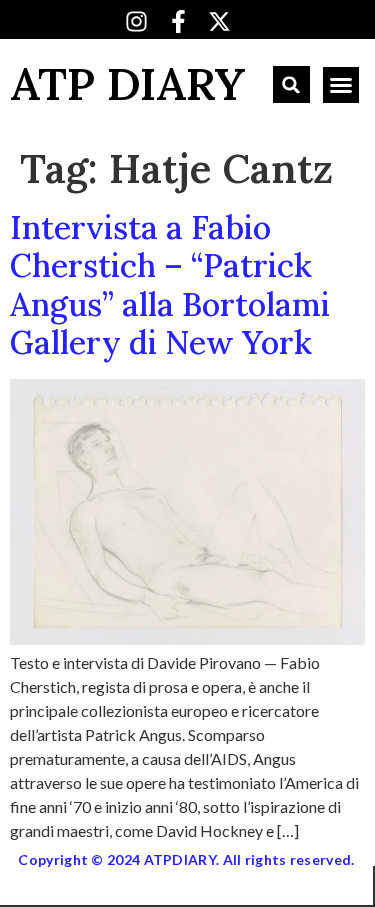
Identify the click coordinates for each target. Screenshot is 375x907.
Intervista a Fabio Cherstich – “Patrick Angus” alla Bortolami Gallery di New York (170, 285)
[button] (291, 84)
